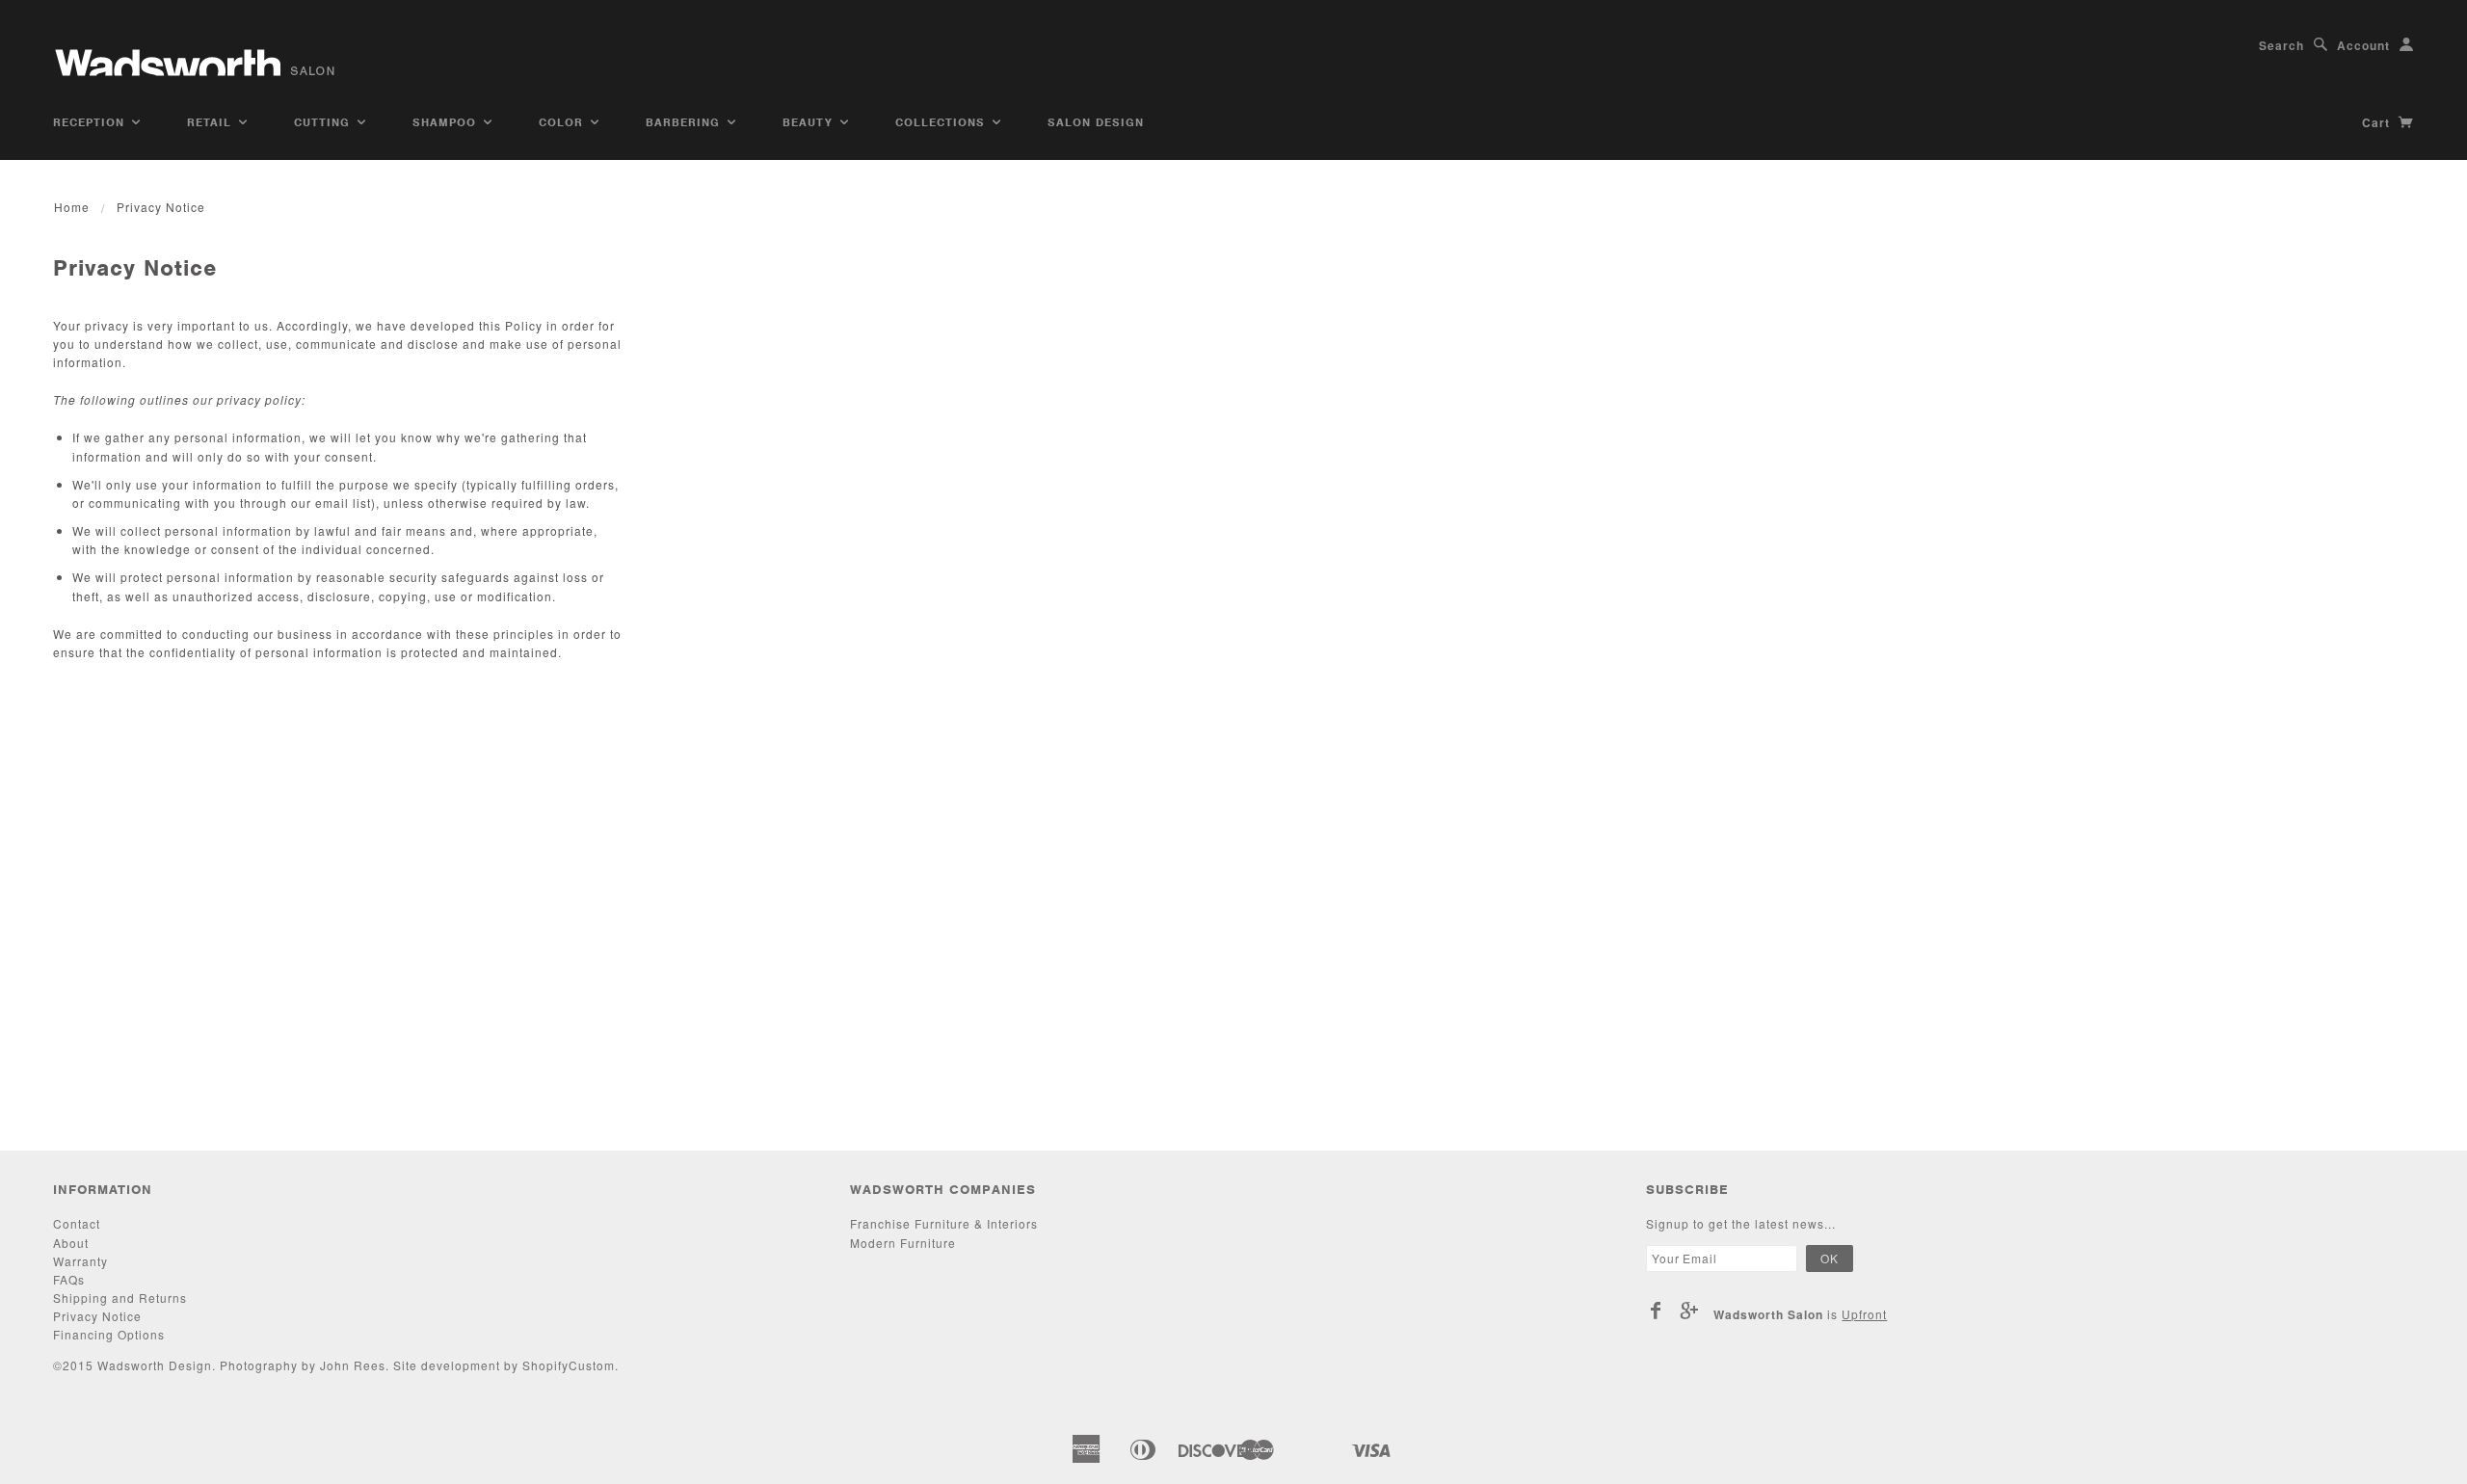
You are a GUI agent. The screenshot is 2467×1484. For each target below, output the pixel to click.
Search (2281, 45)
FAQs (69, 1279)
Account (2363, 45)
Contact (77, 1223)
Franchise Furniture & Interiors (944, 1223)
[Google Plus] (1690, 1311)
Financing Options (109, 1334)
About (71, 1243)
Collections (942, 122)
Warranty (80, 1261)
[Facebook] (1656, 1311)
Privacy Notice (97, 1316)
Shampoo (447, 122)
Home (72, 207)
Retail (212, 122)
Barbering (685, 122)
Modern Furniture (903, 1243)
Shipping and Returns (120, 1298)
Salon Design (1096, 122)
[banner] (197, 55)
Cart (2378, 122)
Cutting (324, 122)
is (1800, 1314)
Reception (91, 122)
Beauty (810, 122)
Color (563, 122)
